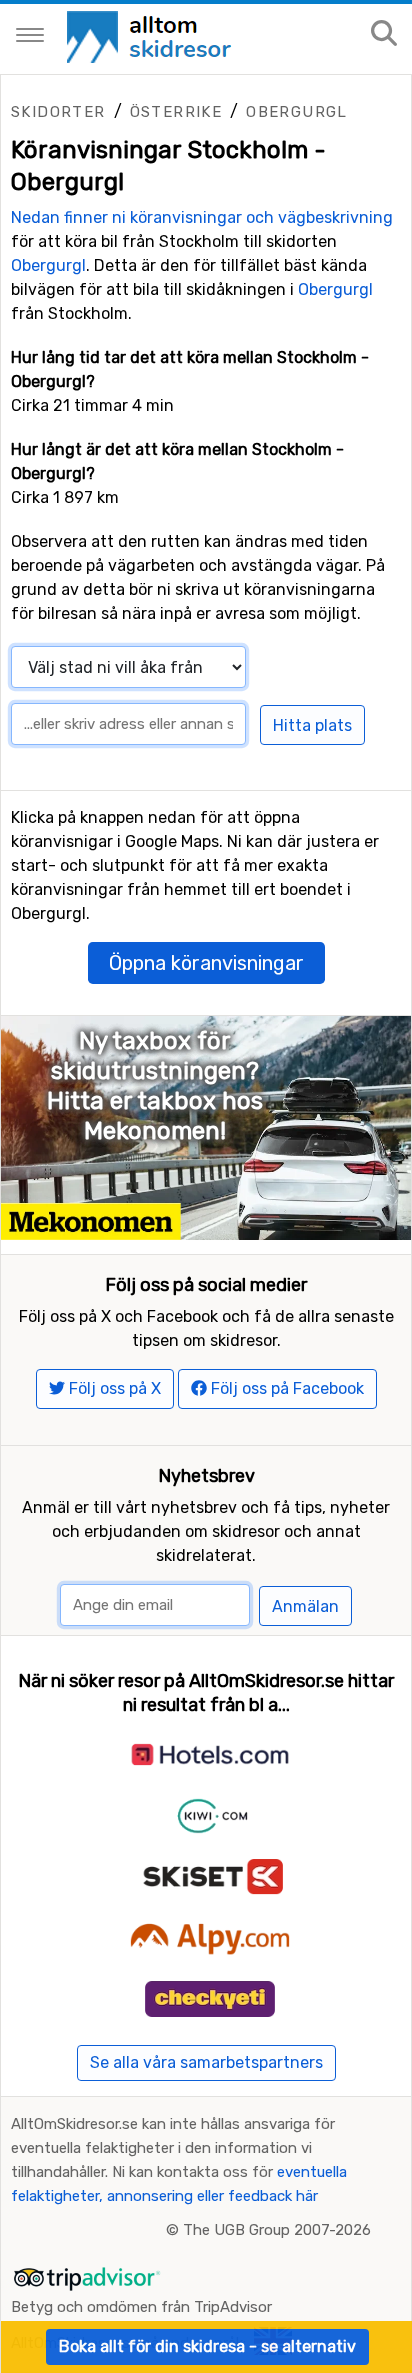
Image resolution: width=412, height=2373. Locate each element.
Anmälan (305, 1606)
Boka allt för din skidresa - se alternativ (207, 2346)
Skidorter (58, 112)
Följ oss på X (113, 1388)
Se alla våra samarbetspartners (206, 2062)
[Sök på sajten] (384, 34)
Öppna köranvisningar (206, 963)
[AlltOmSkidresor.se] (151, 35)
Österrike (176, 112)
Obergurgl (297, 112)
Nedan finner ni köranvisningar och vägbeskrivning (202, 217)
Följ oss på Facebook (285, 1388)
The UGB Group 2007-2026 (277, 2230)
